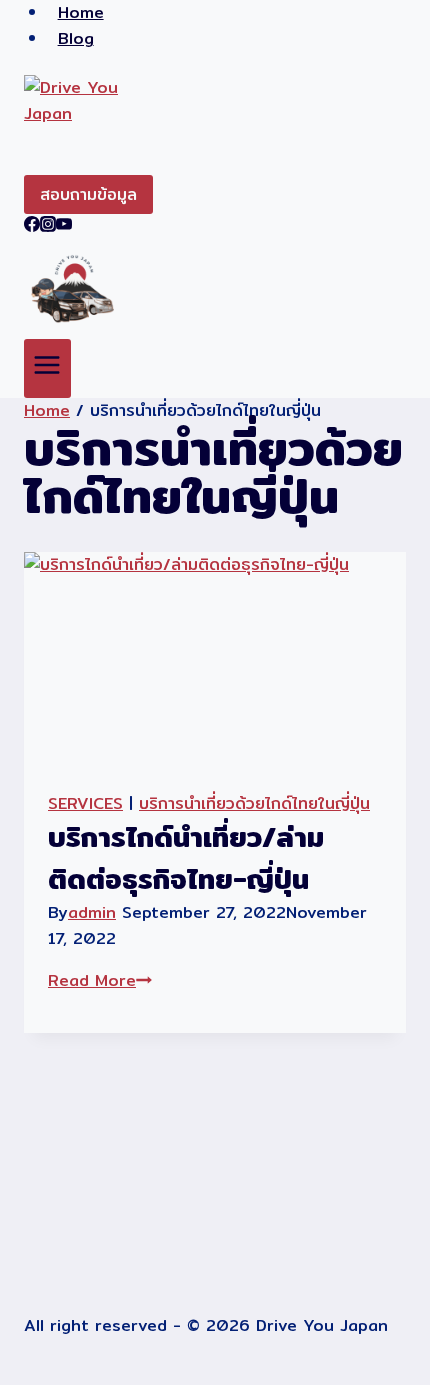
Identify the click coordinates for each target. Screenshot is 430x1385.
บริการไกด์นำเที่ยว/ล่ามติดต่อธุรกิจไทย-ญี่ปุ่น (186, 858)
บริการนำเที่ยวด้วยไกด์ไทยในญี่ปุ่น (254, 803)
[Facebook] (32, 226)
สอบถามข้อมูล (88, 194)
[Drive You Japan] (215, 125)
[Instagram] (48, 226)
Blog (76, 38)
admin (92, 912)
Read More (100, 980)
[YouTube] (64, 226)
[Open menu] (47, 368)
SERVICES (85, 803)
